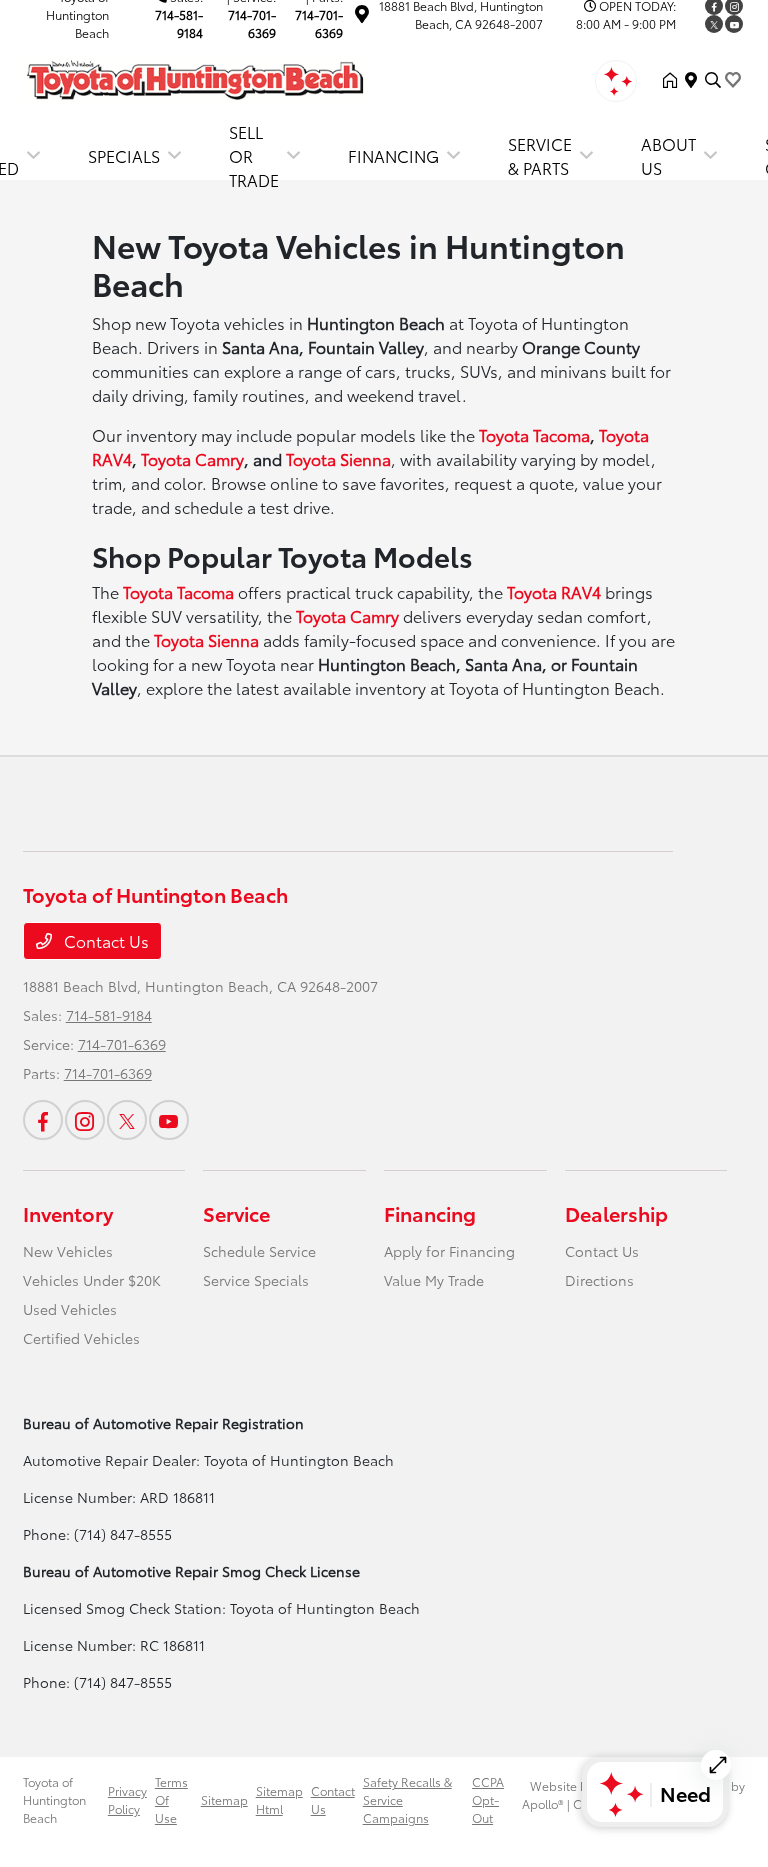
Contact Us (104, 940)
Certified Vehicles (81, 1338)
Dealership (616, 1213)
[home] (674, 80)
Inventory (68, 1213)
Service (236, 1213)
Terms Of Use (171, 1799)
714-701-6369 (252, 23)
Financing (430, 1213)
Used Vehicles (70, 1309)
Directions (599, 1280)
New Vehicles (68, 1251)
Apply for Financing (449, 1251)
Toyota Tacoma (534, 434)
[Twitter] (714, 24)
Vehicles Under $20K (92, 1280)
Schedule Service (259, 1251)
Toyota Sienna (338, 458)
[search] (713, 80)
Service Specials (256, 1280)
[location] (362, 16)
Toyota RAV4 (554, 591)
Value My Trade (434, 1280)
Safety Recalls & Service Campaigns (407, 1799)
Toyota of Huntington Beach (54, 1799)
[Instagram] (85, 1120)
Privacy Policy (127, 1799)
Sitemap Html (279, 1799)
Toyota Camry (192, 458)
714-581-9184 (179, 23)
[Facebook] (43, 1120)
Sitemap (224, 1799)
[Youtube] (734, 24)
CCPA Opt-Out (488, 1799)
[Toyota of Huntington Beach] (195, 76)
